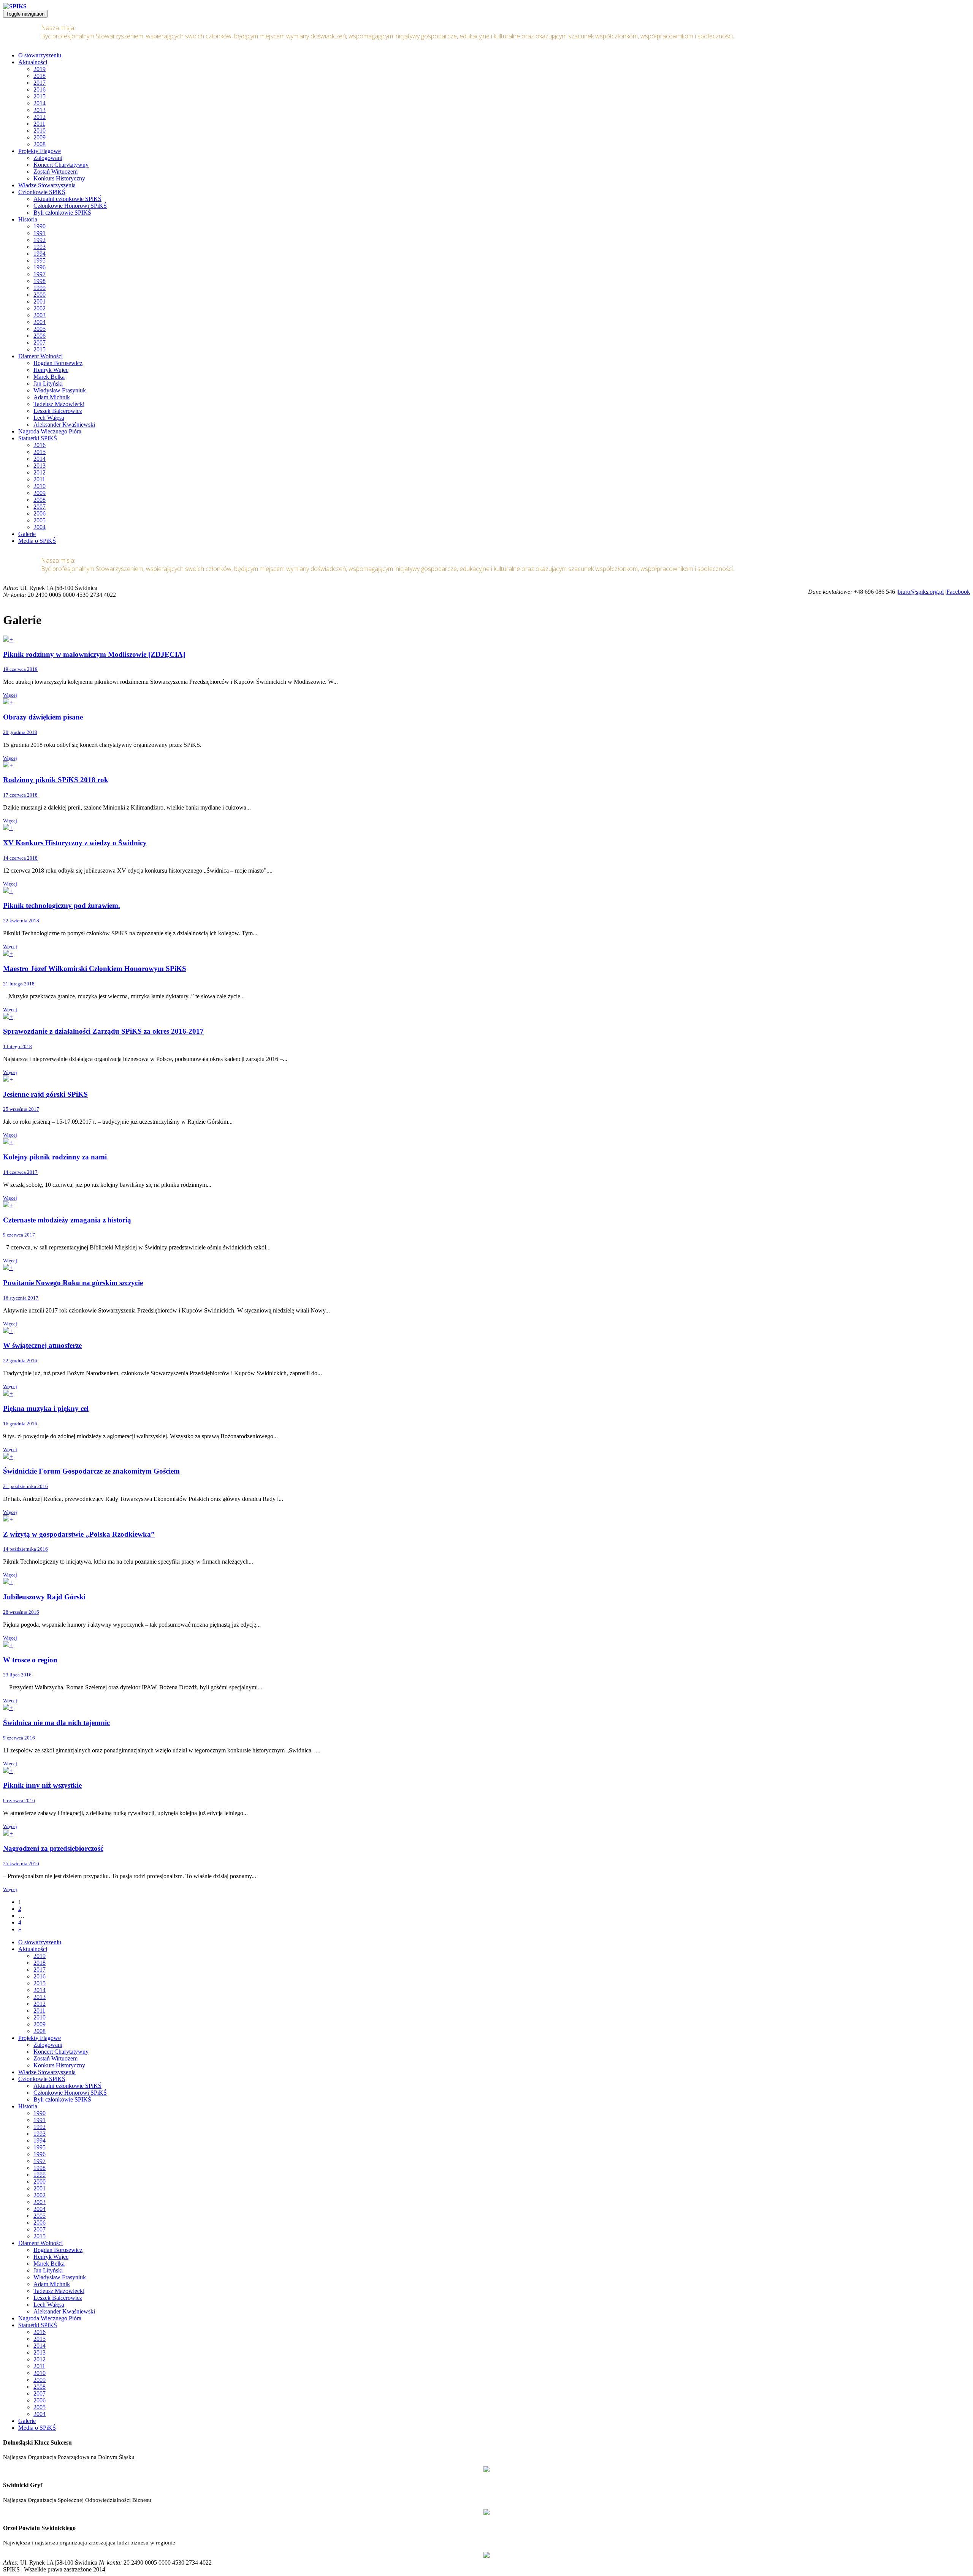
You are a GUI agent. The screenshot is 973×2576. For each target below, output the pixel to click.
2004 (40, 322)
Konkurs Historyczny (59, 178)
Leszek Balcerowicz (58, 411)
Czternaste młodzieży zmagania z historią (67, 1220)
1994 (40, 254)
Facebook (958, 592)
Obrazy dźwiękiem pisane (43, 717)
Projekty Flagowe (40, 151)
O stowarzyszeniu (40, 55)
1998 (40, 281)
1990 (40, 226)
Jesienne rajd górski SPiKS (45, 1094)
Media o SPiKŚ (37, 541)
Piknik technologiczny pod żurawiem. (62, 905)
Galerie (27, 534)
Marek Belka (49, 377)
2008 (40, 144)
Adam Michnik (52, 397)
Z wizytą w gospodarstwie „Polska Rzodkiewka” (79, 1534)
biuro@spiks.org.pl (921, 592)
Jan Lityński (48, 383)
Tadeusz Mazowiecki (59, 404)
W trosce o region (30, 1660)
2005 (40, 329)
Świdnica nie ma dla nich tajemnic (56, 1723)
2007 (40, 342)
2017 (40, 83)
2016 (40, 89)
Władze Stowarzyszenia (47, 185)
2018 (40, 76)
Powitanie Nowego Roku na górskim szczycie (73, 1283)
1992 (40, 240)
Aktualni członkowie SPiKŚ (67, 199)
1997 (40, 274)
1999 (40, 288)
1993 (40, 247)
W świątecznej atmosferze (42, 1345)
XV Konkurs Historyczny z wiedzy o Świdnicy (75, 843)
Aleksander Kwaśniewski (64, 425)
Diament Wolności (40, 356)
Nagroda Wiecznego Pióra (50, 431)
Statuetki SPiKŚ (38, 438)
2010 (40, 130)
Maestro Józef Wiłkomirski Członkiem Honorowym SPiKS (95, 969)
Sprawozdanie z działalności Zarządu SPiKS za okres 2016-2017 (103, 1031)
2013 (40, 110)
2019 (40, 69)
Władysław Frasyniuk (60, 390)
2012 (40, 117)
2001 (40, 301)
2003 (40, 315)
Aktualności (33, 62)
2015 (40, 96)
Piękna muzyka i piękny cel (46, 1408)
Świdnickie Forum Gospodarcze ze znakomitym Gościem (91, 1471)
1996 (40, 267)
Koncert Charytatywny (61, 165)
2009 (40, 137)
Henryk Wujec (51, 370)
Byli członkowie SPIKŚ (62, 213)
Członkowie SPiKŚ (42, 192)
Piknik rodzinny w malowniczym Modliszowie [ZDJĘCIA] (94, 654)
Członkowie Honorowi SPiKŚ (70, 206)
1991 (40, 233)
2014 (40, 103)
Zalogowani (48, 158)
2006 (40, 336)
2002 (40, 308)
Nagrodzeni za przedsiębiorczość (53, 1848)
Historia (28, 219)
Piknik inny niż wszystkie (42, 1785)
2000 (40, 295)
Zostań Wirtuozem (55, 172)
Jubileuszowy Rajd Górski (44, 1597)
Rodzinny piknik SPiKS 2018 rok (56, 780)
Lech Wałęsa (49, 418)
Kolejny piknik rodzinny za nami (55, 1157)
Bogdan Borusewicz (58, 363)
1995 (40, 260)
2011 (39, 124)
